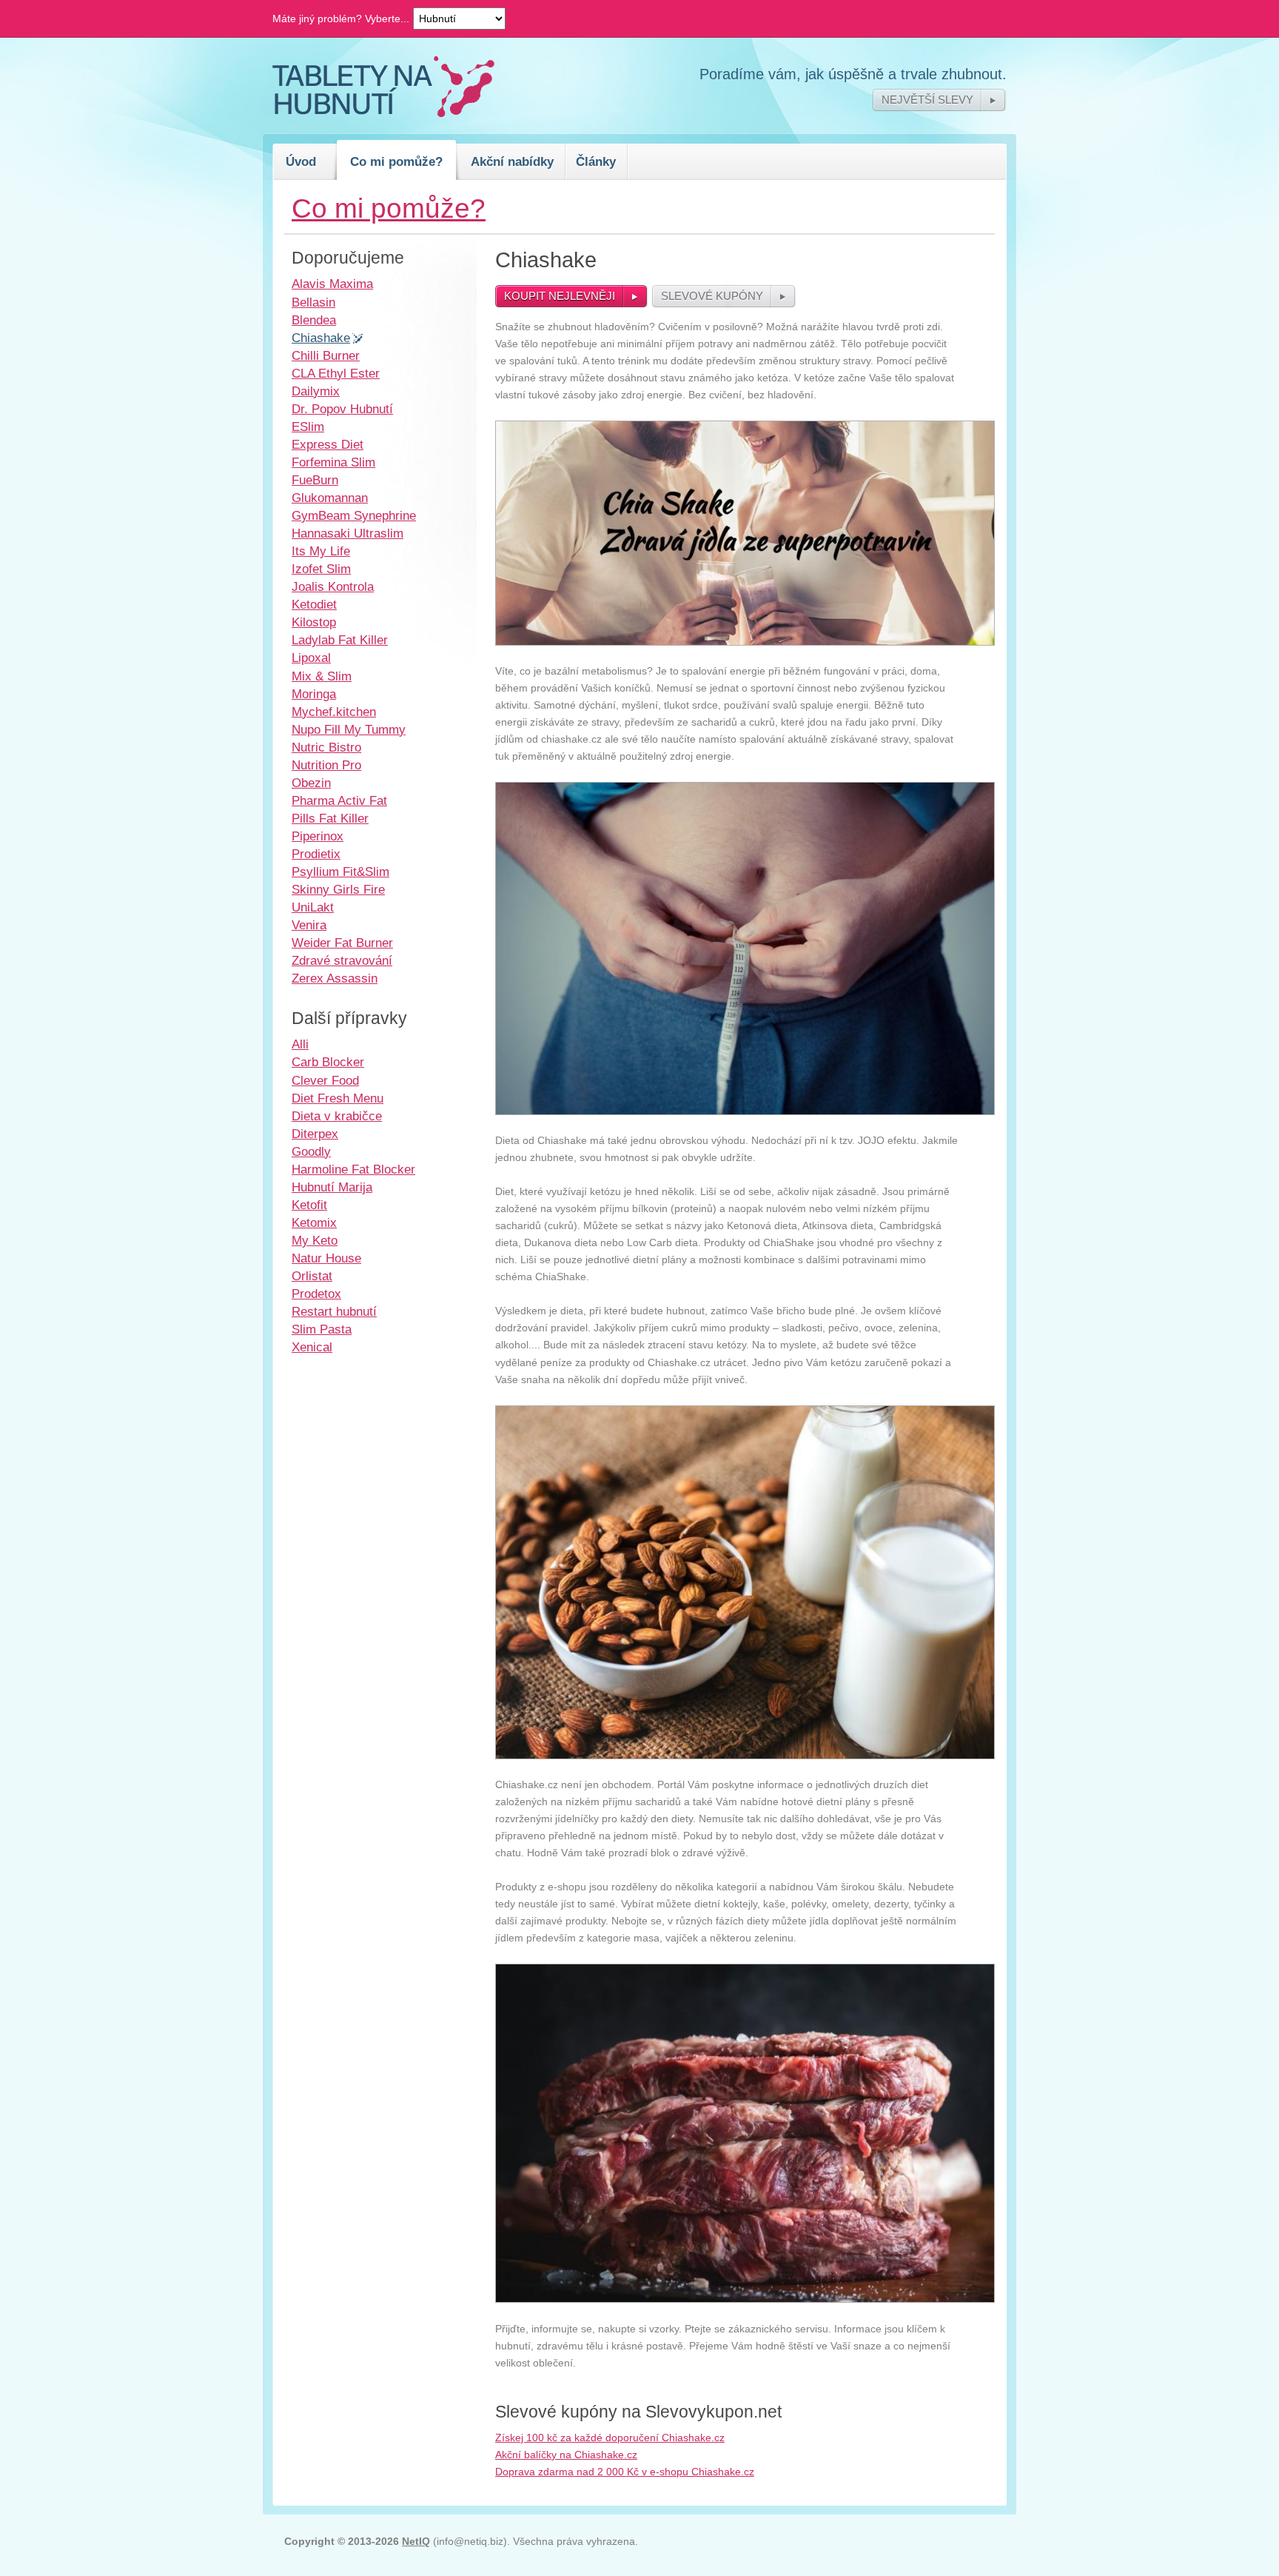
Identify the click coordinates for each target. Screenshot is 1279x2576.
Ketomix (314, 1222)
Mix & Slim (322, 676)
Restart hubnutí (334, 1311)
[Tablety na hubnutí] (383, 113)
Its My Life (321, 551)
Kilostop (314, 622)
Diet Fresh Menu (338, 1098)
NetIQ (416, 2541)
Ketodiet (314, 604)
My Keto (315, 1240)
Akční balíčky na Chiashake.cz (566, 2455)
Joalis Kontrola (333, 586)
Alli (300, 1044)
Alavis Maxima (332, 284)
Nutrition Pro (326, 765)
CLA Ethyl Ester (336, 373)
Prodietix (316, 854)
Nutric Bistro (326, 747)
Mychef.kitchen (334, 712)
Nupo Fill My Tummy (349, 729)
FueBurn (315, 480)
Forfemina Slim (333, 462)
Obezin (311, 783)
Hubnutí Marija (332, 1187)
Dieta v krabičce (337, 1116)
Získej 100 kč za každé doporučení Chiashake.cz (610, 2438)
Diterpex (315, 1134)
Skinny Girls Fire (338, 889)
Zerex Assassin (335, 978)
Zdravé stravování (342, 960)
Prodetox (316, 1294)
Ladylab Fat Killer (340, 640)
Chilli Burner (326, 355)
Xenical (312, 1347)
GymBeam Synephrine (354, 515)
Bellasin (313, 302)
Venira (309, 925)
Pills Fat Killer (330, 818)
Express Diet (328, 444)
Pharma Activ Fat (339, 800)
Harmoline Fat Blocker (353, 1169)
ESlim (308, 426)
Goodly (311, 1151)
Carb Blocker (328, 1062)
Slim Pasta (322, 1329)
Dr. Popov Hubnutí (342, 409)
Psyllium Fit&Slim (340, 872)
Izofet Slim (321, 569)
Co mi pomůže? (396, 161)
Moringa (314, 694)
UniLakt (313, 907)
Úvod (301, 161)
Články (596, 161)
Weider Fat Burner (342, 943)
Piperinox (318, 836)
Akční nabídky (512, 161)
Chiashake (321, 338)
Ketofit (309, 1205)
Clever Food (325, 1080)
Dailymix (316, 391)
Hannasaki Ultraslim (348, 533)
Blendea (314, 320)
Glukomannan (330, 498)
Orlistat (312, 1276)
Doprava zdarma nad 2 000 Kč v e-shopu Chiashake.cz (625, 2472)
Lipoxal (311, 658)
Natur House (326, 1258)
